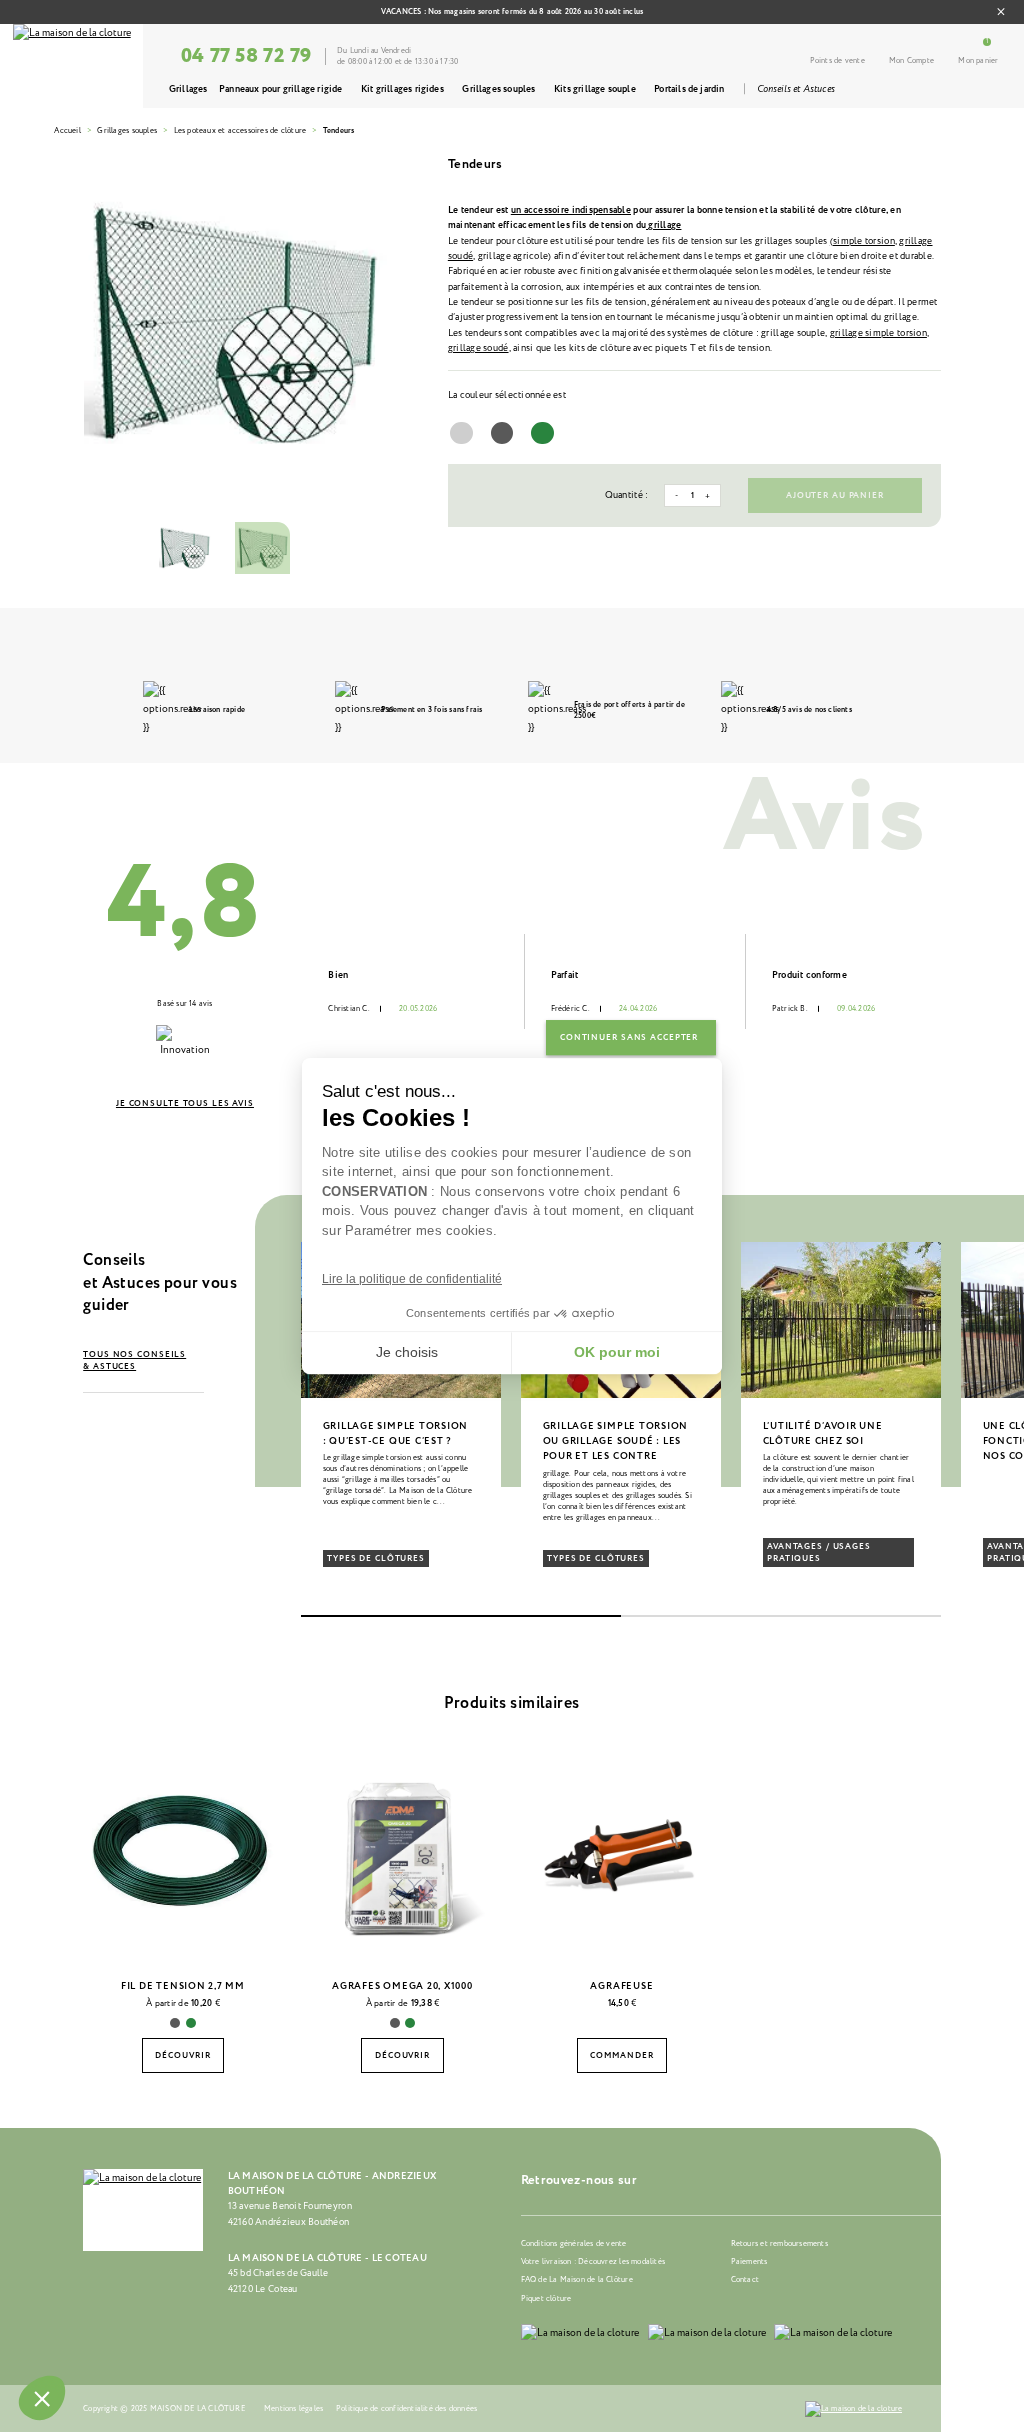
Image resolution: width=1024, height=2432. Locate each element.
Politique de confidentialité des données (406, 2408)
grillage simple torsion (878, 333)
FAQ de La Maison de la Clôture (577, 2279)
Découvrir (182, 2056)
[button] (109, 1422)
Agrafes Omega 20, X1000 (402, 1986)
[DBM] (854, 2409)
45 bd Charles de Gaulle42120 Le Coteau (278, 2280)
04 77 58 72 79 (246, 56)
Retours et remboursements (779, 2243)
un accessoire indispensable (571, 210)
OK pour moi (617, 1352)
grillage (663, 225)
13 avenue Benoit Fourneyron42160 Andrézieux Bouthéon (290, 2213)
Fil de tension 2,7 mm (183, 1986)
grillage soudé (478, 348)
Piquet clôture (546, 2298)
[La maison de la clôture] (72, 66)
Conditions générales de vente (574, 2243)
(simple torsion (862, 241)
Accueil (67, 130)
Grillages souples (126, 130)
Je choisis (407, 1352)
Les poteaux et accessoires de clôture (240, 130)
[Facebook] (684, 2179)
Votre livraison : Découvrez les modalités (593, 2261)
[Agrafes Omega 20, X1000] (403, 1856)
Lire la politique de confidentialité (412, 1279)
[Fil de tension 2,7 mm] (183, 1856)
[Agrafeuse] (622, 1856)
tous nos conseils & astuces (134, 1361)
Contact (745, 2279)
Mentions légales (293, 2408)
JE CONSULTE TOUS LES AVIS (185, 1104)
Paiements (749, 2261)
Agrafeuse (621, 1986)
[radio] (461, 433)
